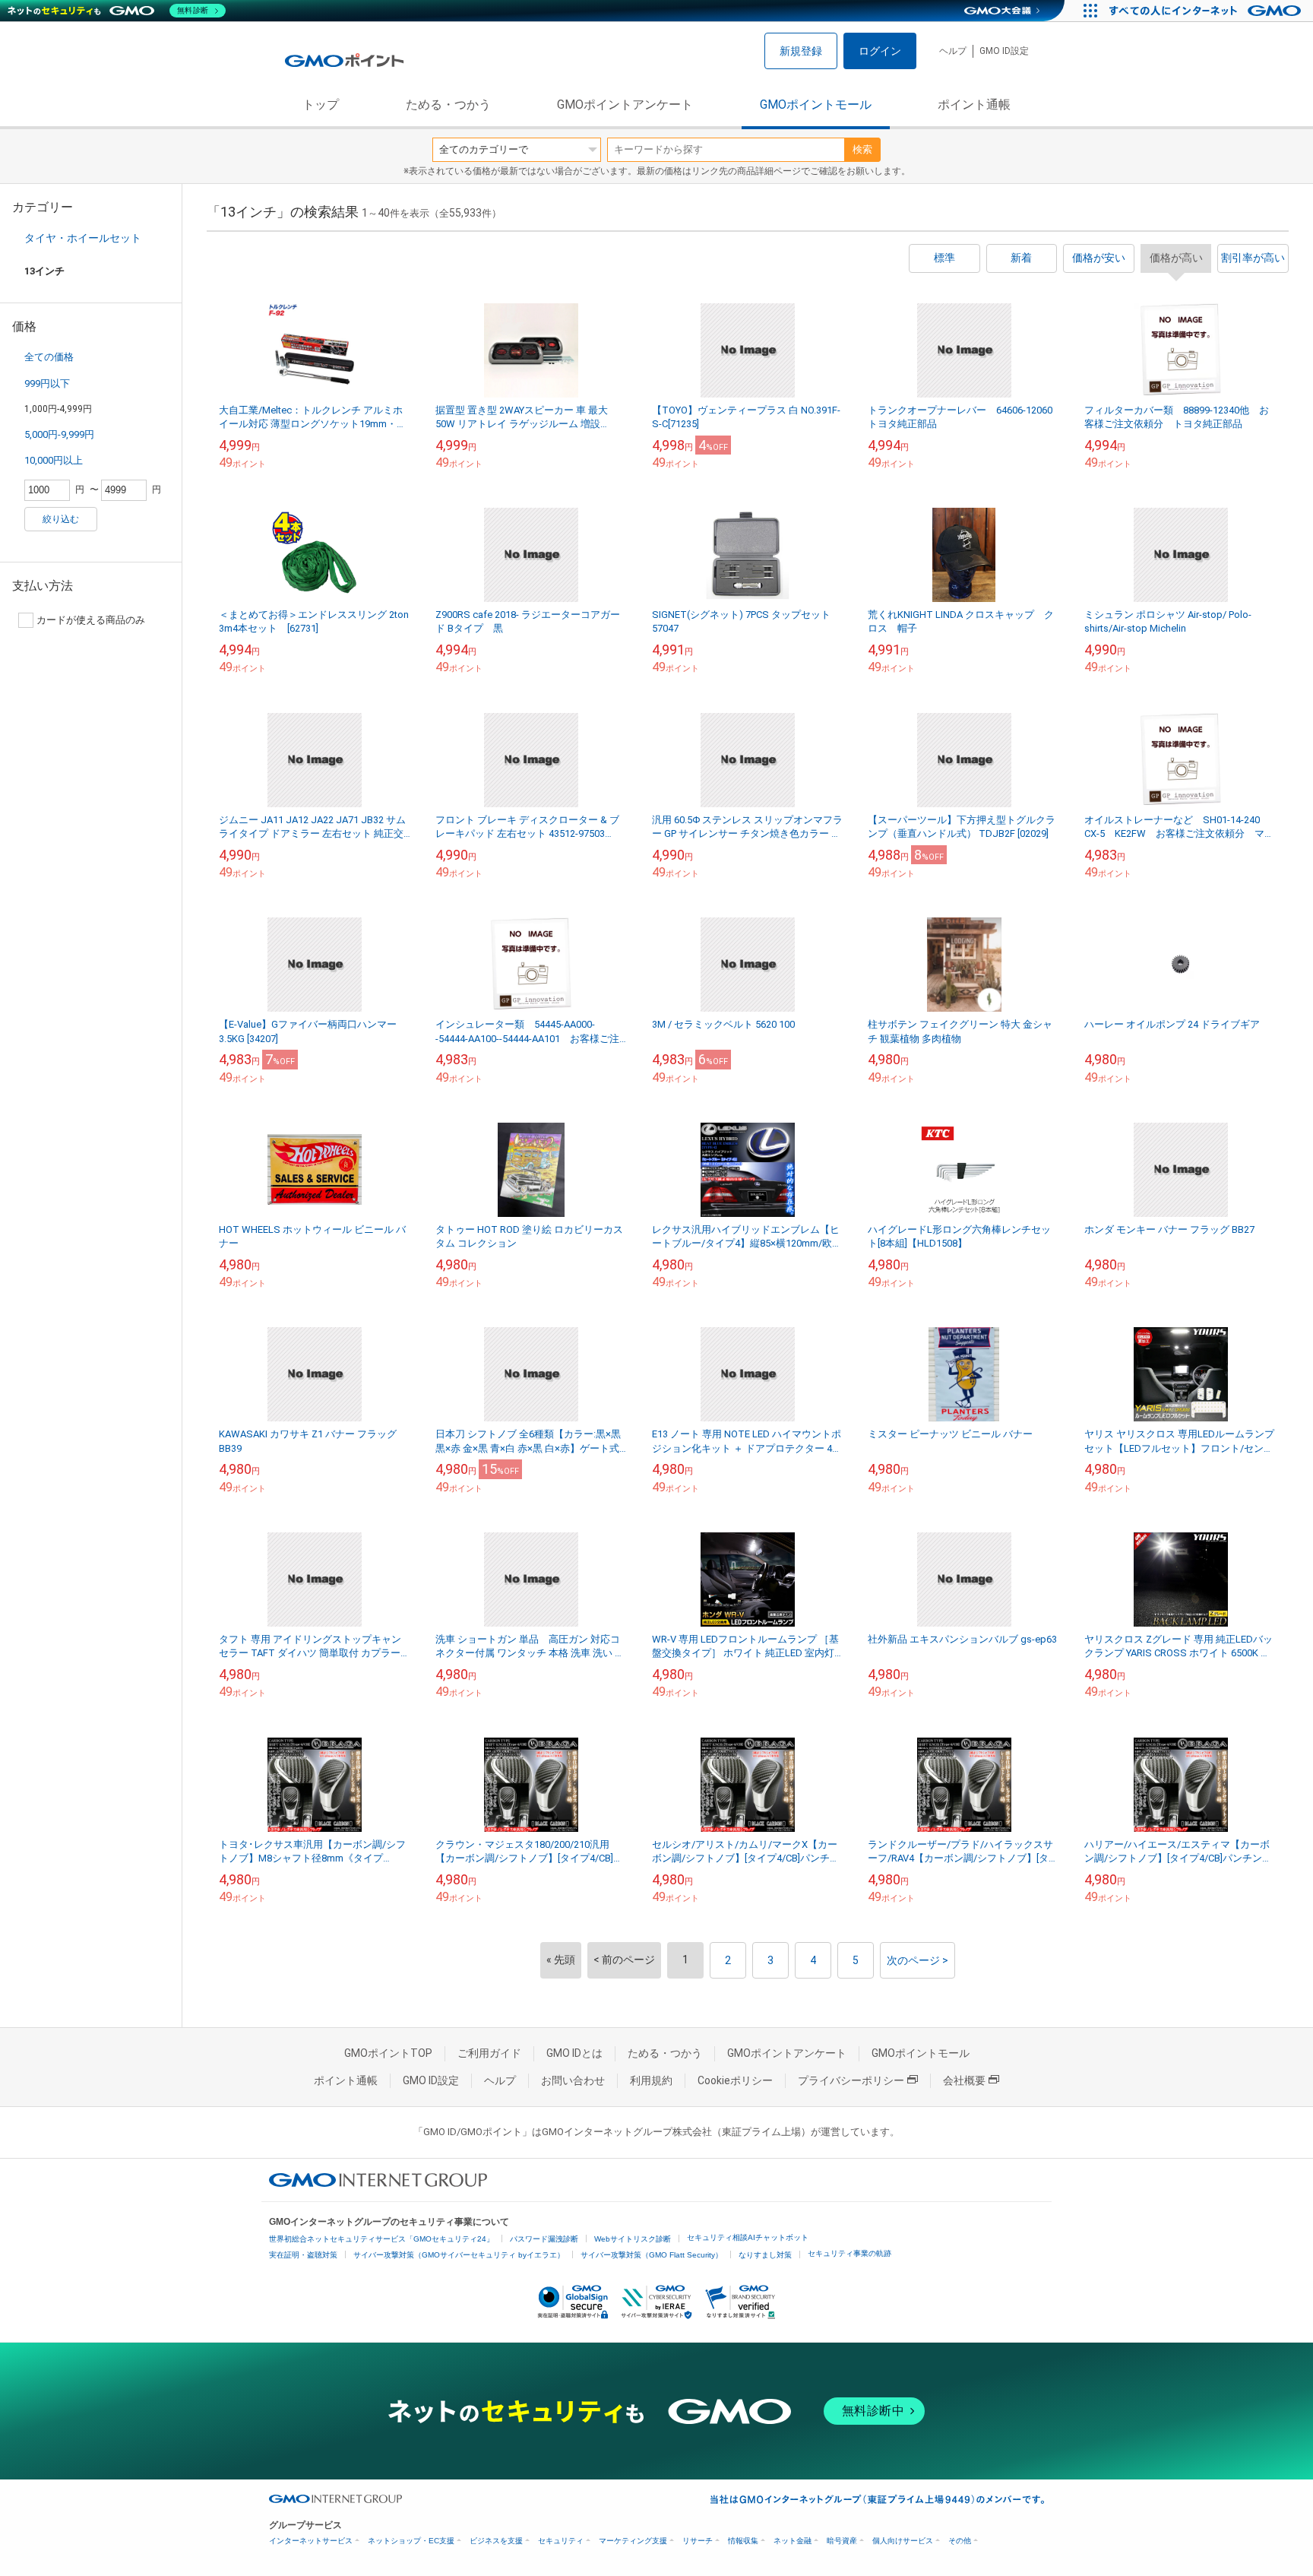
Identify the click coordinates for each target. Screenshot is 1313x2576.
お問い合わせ (573, 2080)
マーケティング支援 (633, 2541)
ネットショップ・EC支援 (411, 2541)
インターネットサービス (311, 2541)
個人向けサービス (903, 2541)
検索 (862, 149)
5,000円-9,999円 (59, 434)
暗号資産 (842, 2541)
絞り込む (61, 519)
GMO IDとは (574, 2053)
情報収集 (743, 2541)
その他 (960, 2541)
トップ (321, 105)
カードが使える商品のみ (91, 620)
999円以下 (47, 383)
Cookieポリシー (735, 2080)
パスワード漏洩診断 (544, 2239)
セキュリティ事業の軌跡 (849, 2253)
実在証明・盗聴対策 (303, 2255)
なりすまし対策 (765, 2255)
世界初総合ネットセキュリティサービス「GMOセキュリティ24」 (381, 2239)
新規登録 (801, 51)
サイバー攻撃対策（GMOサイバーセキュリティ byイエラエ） (459, 2255)
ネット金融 (793, 2541)
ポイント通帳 (974, 105)
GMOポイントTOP (388, 2053)
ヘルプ (953, 51)
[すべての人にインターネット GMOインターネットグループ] (1207, 11)
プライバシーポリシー (851, 2080)
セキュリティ (561, 2541)
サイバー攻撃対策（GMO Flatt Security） (652, 2255)
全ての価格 (49, 357)
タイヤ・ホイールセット (83, 238)
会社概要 (964, 2080)
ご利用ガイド (489, 2053)
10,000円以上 (54, 460)
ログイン (880, 51)
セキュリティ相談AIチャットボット (748, 2237)
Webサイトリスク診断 (633, 2239)
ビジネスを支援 (496, 2541)
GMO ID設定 (1004, 51)
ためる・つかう (448, 105)
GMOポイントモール (816, 105)
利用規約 (651, 2080)
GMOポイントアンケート (625, 105)
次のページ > (918, 1960)
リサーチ (698, 2541)
